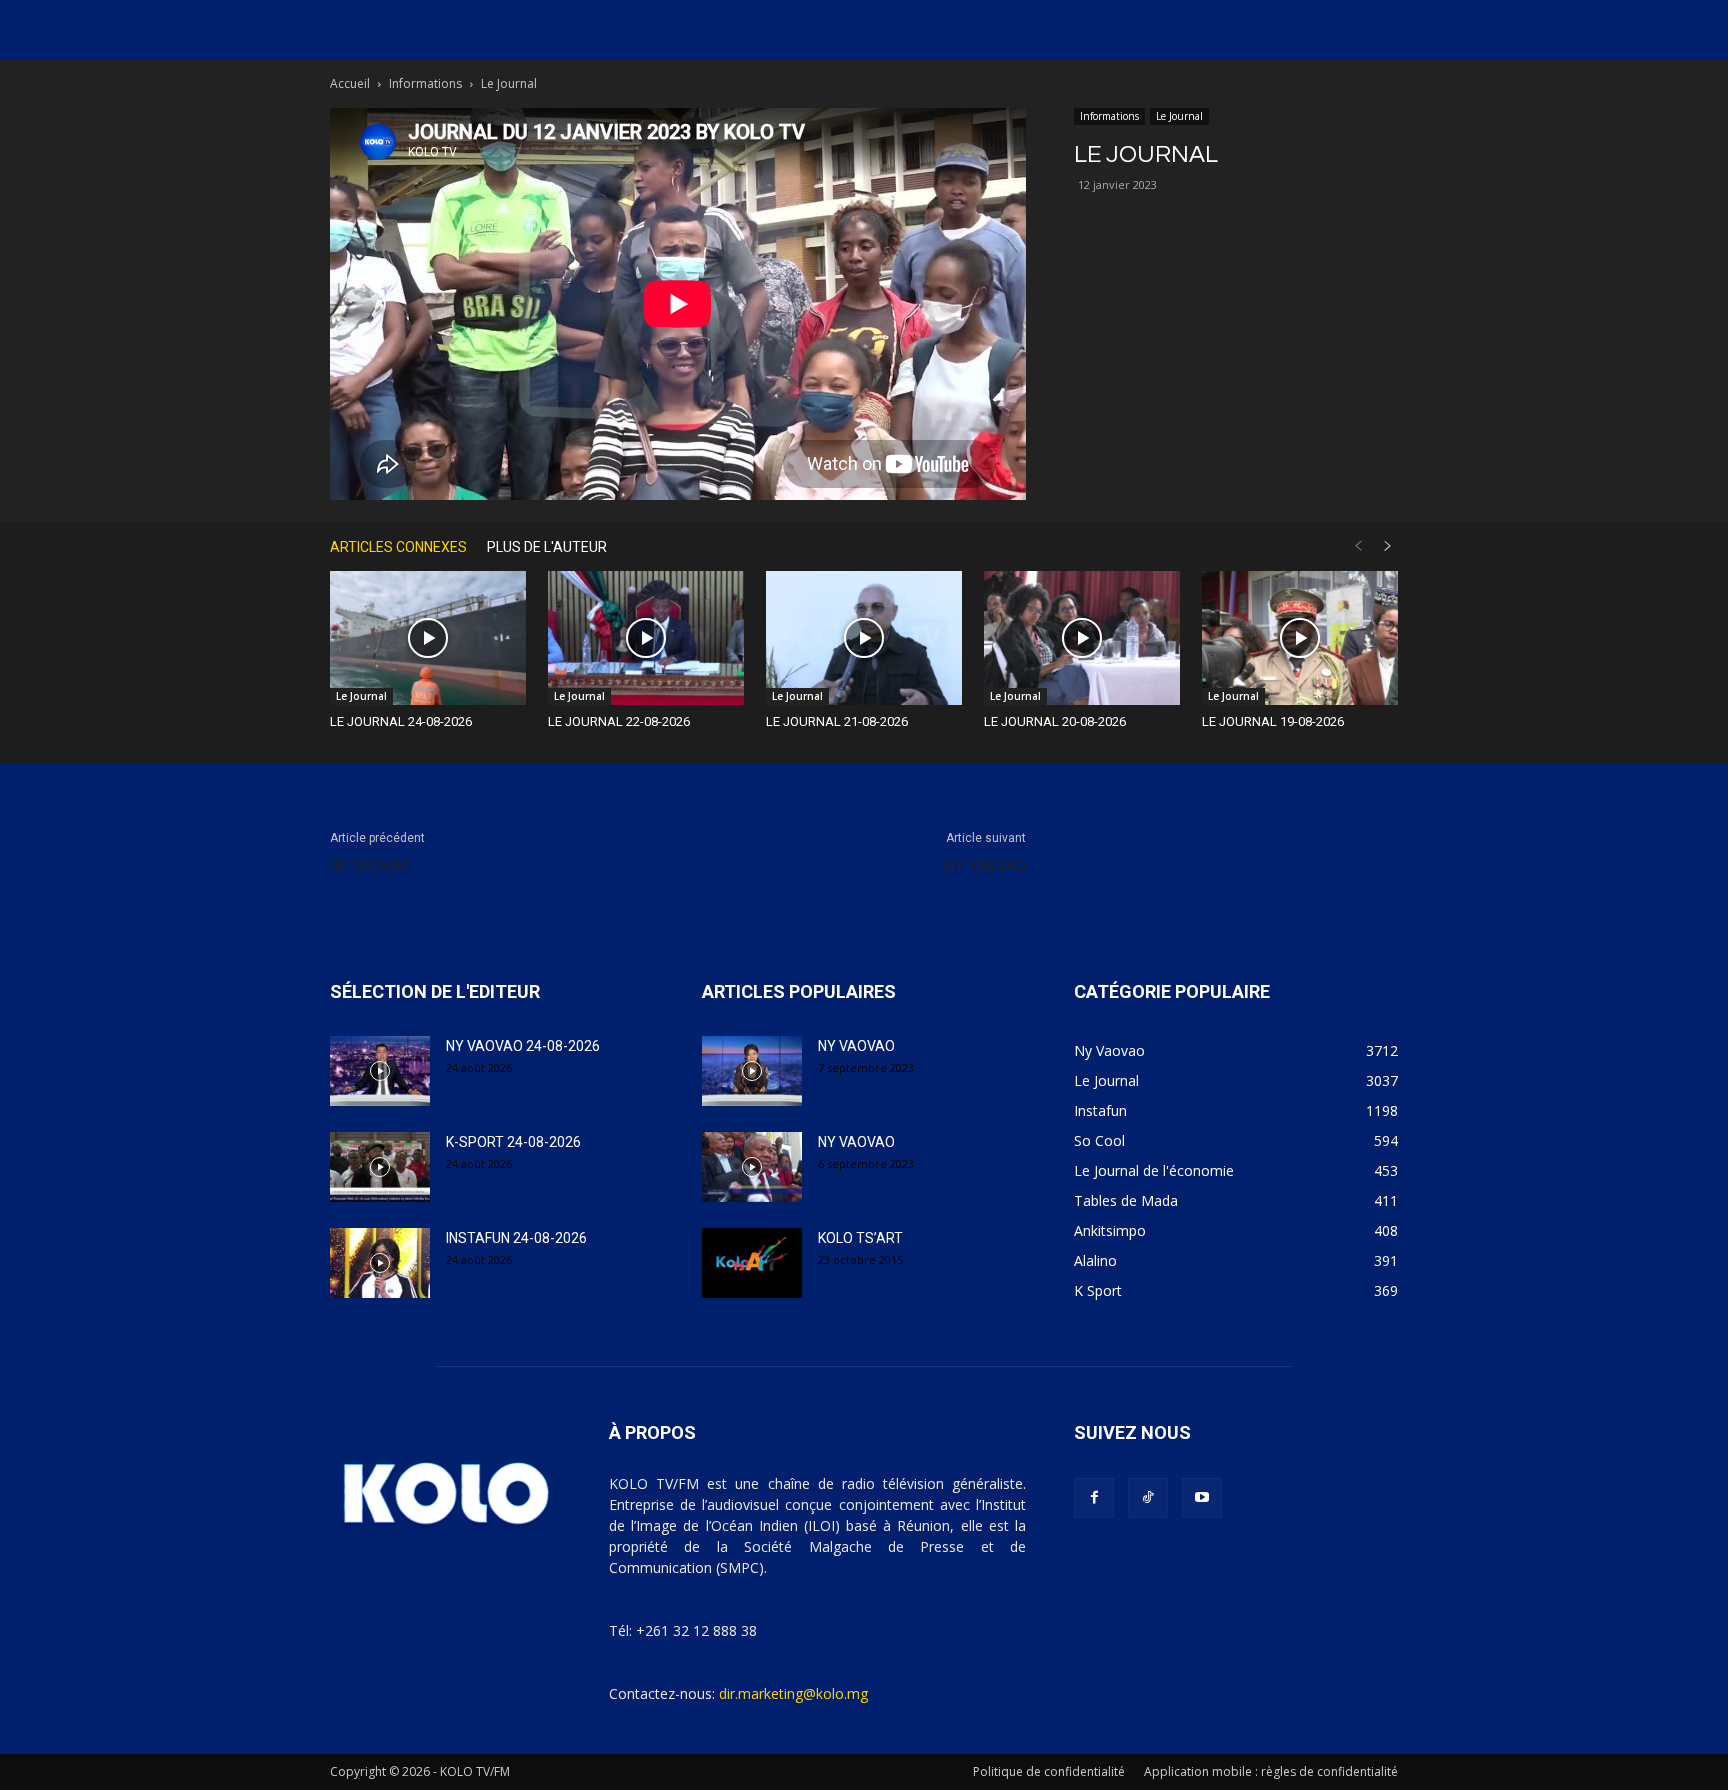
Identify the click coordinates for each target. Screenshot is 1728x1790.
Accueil (350, 83)
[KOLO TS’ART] (752, 1263)
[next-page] (1388, 546)
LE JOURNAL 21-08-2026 (837, 721)
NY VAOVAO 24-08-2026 (523, 1046)
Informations (425, 83)
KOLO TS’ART (860, 1238)
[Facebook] (1094, 1498)
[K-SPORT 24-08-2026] (380, 1167)
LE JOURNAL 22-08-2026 (619, 721)
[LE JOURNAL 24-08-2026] (428, 638)
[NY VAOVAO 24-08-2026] (380, 1071)
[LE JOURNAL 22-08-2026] (646, 638)
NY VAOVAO (370, 866)
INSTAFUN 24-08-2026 (516, 1238)
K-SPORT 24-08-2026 (513, 1142)
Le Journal (1179, 116)
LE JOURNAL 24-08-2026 (401, 721)
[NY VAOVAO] (752, 1071)
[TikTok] (1148, 1498)
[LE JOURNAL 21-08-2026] (864, 638)
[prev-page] (1358, 546)
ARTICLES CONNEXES (398, 547)
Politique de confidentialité (1049, 1771)
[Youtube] (1202, 1498)
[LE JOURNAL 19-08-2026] (1300, 638)
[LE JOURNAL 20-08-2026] (1082, 638)
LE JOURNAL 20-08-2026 (1055, 721)
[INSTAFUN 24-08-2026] (380, 1263)
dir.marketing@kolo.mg (793, 1693)
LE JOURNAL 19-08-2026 (1273, 721)
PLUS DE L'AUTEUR (547, 547)
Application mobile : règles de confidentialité (1271, 1771)
